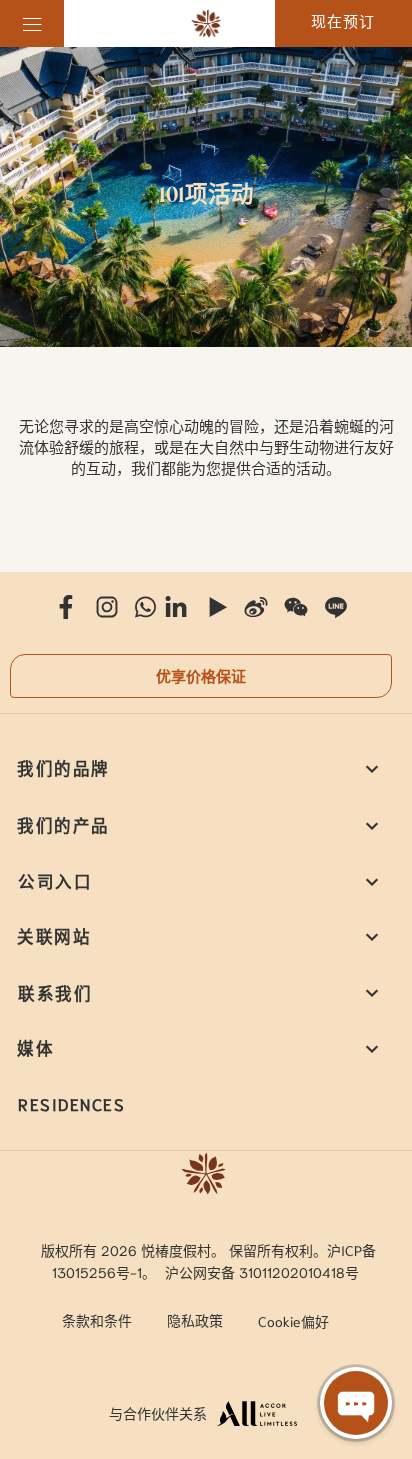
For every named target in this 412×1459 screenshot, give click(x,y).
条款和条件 (97, 1320)
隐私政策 (195, 1320)
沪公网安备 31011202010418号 (262, 1272)
